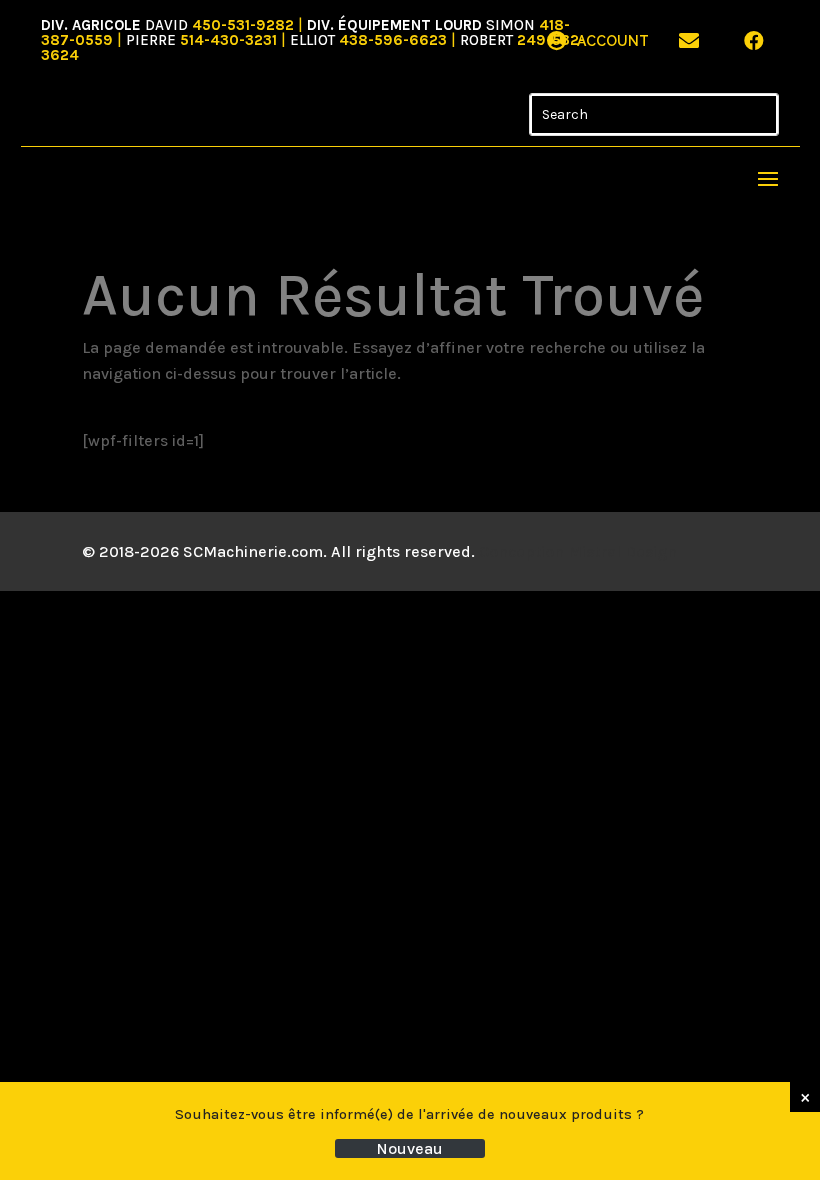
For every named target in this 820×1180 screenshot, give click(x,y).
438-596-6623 (393, 40)
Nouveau (409, 1148)
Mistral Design (622, 551)
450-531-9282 (243, 25)
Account (613, 41)
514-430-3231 (228, 40)
